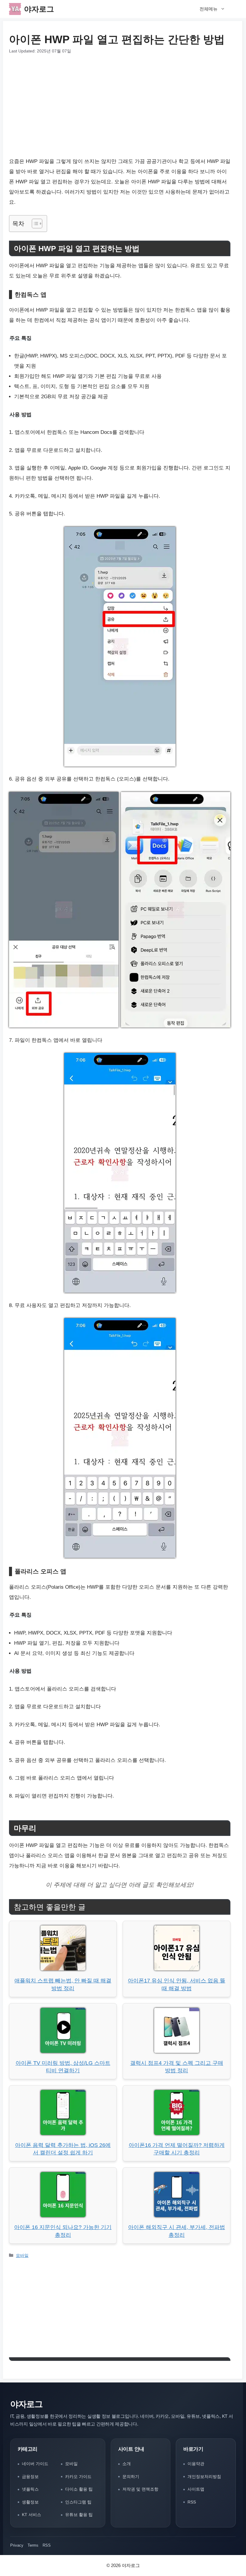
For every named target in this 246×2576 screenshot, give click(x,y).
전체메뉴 (208, 9)
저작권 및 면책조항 (140, 2489)
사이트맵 (196, 2489)
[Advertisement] (120, 105)
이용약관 (196, 2464)
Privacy (17, 2545)
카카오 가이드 (78, 2477)
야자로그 (39, 9)
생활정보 (30, 2502)
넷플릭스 (30, 2489)
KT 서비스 (31, 2515)
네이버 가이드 (35, 2464)
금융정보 (30, 2477)
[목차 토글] (34, 224)
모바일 (22, 2255)
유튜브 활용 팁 (79, 2515)
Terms (33, 2545)
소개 (127, 2464)
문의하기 (131, 2477)
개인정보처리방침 (204, 2477)
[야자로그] (15, 9)
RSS (192, 2502)
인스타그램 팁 (78, 2502)
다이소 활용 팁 (79, 2489)
